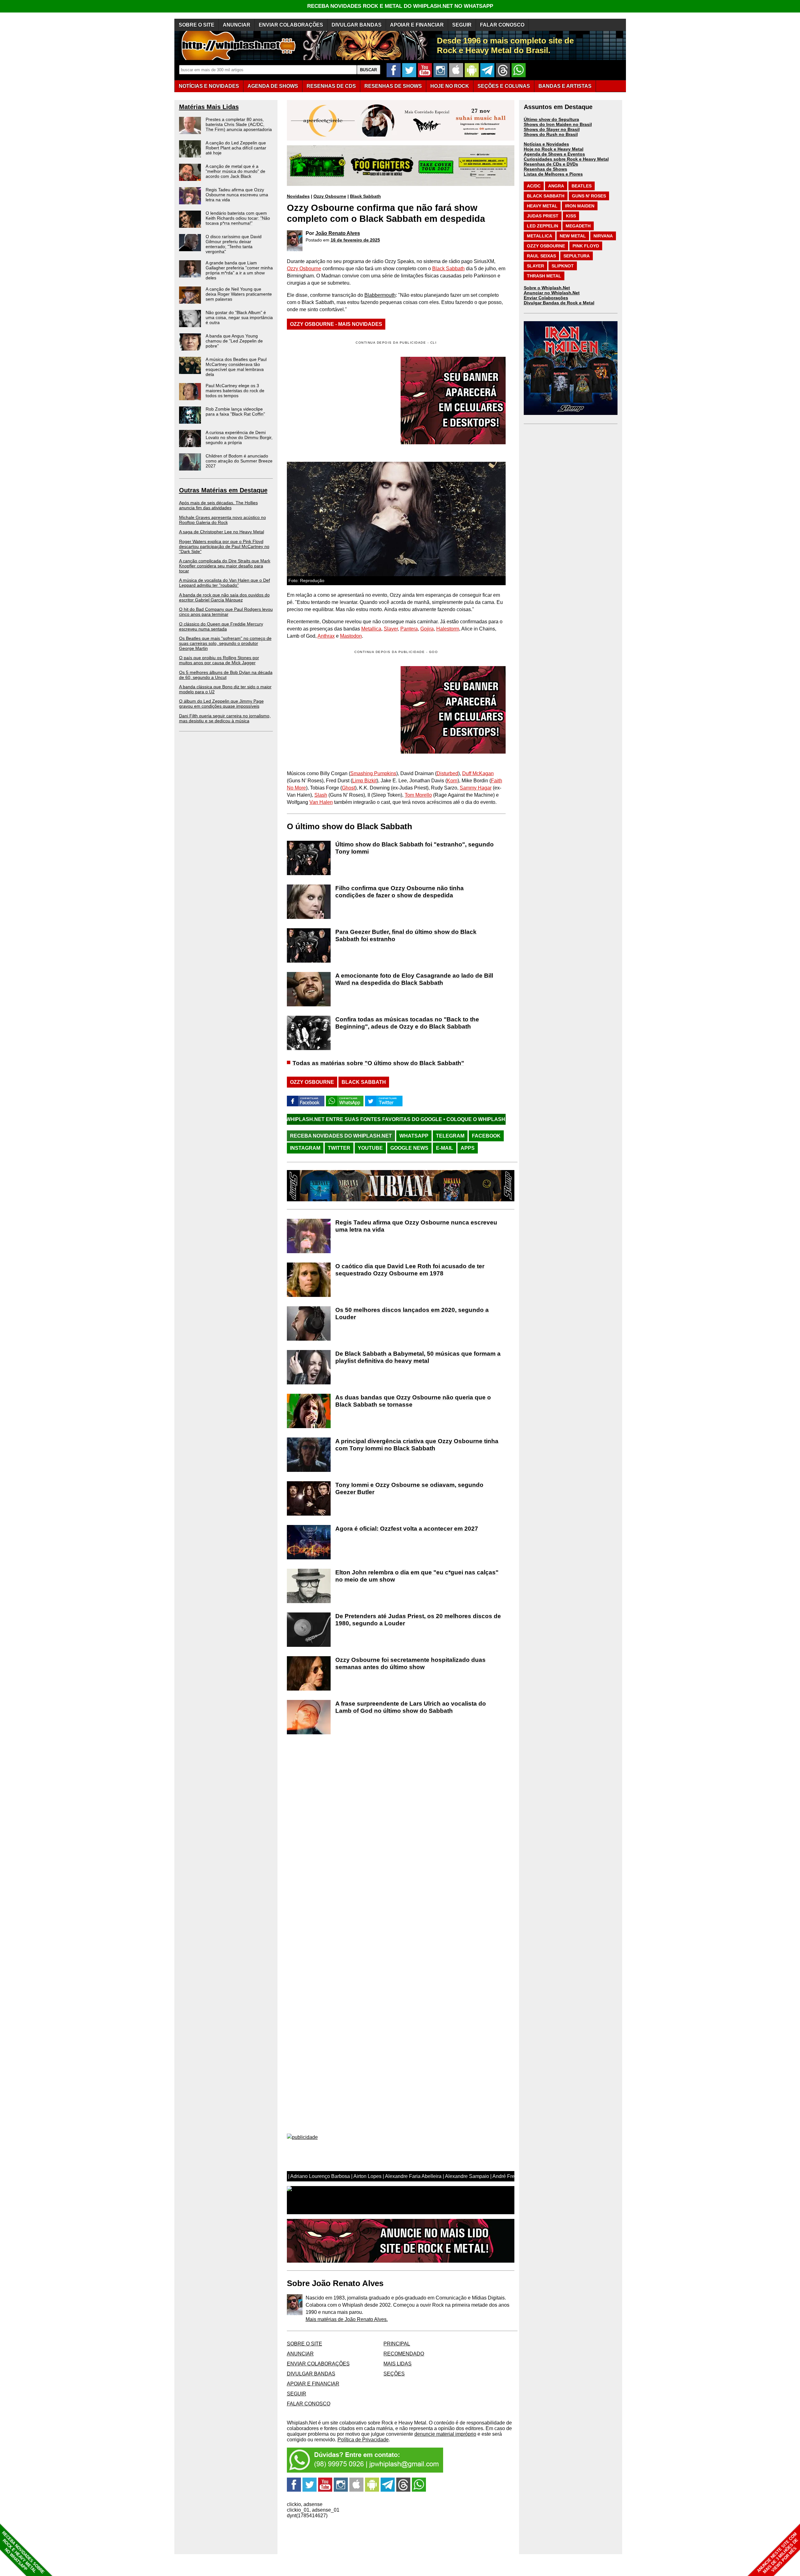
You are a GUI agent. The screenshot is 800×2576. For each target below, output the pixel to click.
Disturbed (447, 773)
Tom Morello (418, 795)
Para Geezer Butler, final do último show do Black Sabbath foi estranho (406, 935)
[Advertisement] (339, 710)
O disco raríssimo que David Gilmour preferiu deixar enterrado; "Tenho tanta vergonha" (234, 244)
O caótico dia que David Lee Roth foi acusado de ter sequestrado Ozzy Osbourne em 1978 (410, 1270)
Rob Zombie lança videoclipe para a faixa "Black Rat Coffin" (235, 411)
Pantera (409, 629)
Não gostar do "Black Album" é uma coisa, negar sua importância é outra (239, 317)
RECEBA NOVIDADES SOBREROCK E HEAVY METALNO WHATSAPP (23, 2552)
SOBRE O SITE (197, 25)
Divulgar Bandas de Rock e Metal (559, 303)
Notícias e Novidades (546, 144)
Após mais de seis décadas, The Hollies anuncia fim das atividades (218, 505)
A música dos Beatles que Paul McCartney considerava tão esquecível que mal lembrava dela (236, 367)
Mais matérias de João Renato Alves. (347, 2319)
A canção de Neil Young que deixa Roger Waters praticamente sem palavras (239, 294)
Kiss (571, 216)
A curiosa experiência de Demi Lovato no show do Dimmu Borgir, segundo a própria (239, 437)
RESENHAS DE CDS (331, 86)
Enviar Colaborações (546, 298)
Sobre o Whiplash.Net (547, 288)
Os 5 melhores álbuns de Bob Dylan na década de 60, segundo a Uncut (226, 675)
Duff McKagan (478, 773)
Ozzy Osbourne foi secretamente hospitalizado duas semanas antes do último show (410, 1663)
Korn (452, 781)
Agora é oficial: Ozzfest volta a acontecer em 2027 (407, 1529)
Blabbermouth (380, 295)
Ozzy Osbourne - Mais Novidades (336, 324)
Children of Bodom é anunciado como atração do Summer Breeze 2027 (239, 461)
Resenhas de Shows (545, 169)
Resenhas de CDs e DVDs (551, 164)
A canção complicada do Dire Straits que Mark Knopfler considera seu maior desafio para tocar (225, 566)
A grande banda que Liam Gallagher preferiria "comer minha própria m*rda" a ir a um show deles (239, 270)
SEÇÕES (504, 86)
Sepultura (577, 256)
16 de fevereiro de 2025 (355, 240)
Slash (321, 795)
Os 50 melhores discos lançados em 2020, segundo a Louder (412, 1313)
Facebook (486, 1136)
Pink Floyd (586, 246)
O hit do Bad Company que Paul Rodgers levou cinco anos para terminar (226, 612)
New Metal (573, 236)
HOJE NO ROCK (450, 86)
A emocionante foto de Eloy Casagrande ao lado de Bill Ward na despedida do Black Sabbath (414, 979)
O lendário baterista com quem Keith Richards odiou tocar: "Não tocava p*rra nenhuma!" (238, 218)
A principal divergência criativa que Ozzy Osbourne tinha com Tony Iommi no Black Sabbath (417, 1445)
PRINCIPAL (397, 2344)
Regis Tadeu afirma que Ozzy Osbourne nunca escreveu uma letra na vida (237, 195)
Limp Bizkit (364, 781)
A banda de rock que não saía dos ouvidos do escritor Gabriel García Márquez (224, 597)
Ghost (348, 788)
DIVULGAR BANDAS (357, 25)
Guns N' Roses (589, 196)
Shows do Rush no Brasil (551, 134)
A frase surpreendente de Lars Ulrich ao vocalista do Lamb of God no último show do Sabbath (411, 1707)
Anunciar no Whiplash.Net (552, 293)
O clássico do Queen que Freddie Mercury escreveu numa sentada (221, 626)
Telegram (450, 1136)
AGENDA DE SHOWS (273, 86)
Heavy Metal (542, 206)
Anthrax (326, 636)
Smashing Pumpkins (373, 773)
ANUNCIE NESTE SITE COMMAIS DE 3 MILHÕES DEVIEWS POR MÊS (778, 2553)
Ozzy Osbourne (330, 196)
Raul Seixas (541, 256)
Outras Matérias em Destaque (223, 490)
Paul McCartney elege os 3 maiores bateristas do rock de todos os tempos (235, 391)
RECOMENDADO (404, 2354)
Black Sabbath (365, 196)
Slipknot (563, 266)
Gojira (427, 629)
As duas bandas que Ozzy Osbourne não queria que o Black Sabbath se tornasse (413, 1401)
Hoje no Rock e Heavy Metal (554, 149)
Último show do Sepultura (551, 119)
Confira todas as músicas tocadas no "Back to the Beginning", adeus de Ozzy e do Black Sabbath (407, 1023)
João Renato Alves (338, 233)
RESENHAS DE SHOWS (393, 86)
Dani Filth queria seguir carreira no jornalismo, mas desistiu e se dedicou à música (225, 718)
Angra (556, 186)
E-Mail (445, 1148)
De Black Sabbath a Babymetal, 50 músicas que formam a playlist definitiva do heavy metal (418, 1357)
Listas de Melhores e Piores (553, 174)
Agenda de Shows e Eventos (554, 154)
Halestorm (448, 629)
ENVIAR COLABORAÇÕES (291, 25)
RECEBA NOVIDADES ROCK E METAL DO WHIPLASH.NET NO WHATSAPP (400, 6)
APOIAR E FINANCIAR (417, 25)
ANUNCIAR (237, 25)
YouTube (370, 1148)
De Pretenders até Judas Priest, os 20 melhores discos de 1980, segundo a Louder (418, 1620)
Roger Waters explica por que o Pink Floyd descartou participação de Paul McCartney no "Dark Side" (224, 546)
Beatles (582, 186)
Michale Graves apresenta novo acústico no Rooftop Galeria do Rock (222, 520)
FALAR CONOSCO (502, 25)
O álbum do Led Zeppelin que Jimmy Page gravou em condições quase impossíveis (221, 704)
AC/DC (534, 186)
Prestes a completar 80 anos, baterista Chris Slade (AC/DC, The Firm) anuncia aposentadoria (239, 124)
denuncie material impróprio (445, 2434)
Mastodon (351, 636)
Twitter (339, 1148)
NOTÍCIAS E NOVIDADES (209, 86)
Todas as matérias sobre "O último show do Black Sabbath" (378, 1063)
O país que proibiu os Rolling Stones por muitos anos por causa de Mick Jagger (219, 660)
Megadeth (578, 226)
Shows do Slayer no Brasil (552, 129)
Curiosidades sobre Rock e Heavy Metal (566, 159)
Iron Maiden (580, 206)
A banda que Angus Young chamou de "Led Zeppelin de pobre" (234, 341)
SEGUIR (462, 25)
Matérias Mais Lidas (209, 107)
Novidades (298, 196)
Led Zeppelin (542, 226)
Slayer (391, 629)
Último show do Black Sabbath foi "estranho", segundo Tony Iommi (415, 848)
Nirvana (603, 236)
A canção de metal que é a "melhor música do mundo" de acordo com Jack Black (235, 171)
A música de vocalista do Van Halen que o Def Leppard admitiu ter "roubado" (225, 583)
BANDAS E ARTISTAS (565, 86)
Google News (409, 1148)
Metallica (371, 629)
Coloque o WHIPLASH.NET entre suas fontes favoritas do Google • (404, 1119)
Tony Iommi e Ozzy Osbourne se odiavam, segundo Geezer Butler (409, 1488)
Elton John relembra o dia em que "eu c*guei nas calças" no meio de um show (417, 1576)
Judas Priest (543, 216)
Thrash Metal (544, 276)
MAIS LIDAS (397, 2364)
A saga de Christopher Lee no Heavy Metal (222, 532)
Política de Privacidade (363, 2440)
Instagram (305, 1148)
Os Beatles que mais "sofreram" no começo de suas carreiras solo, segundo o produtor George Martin (225, 643)
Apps (468, 1148)
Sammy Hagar (476, 788)
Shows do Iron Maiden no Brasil (558, 124)
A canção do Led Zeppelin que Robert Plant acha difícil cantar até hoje (236, 148)
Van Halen (321, 802)
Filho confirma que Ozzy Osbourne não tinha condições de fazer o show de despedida (400, 892)
